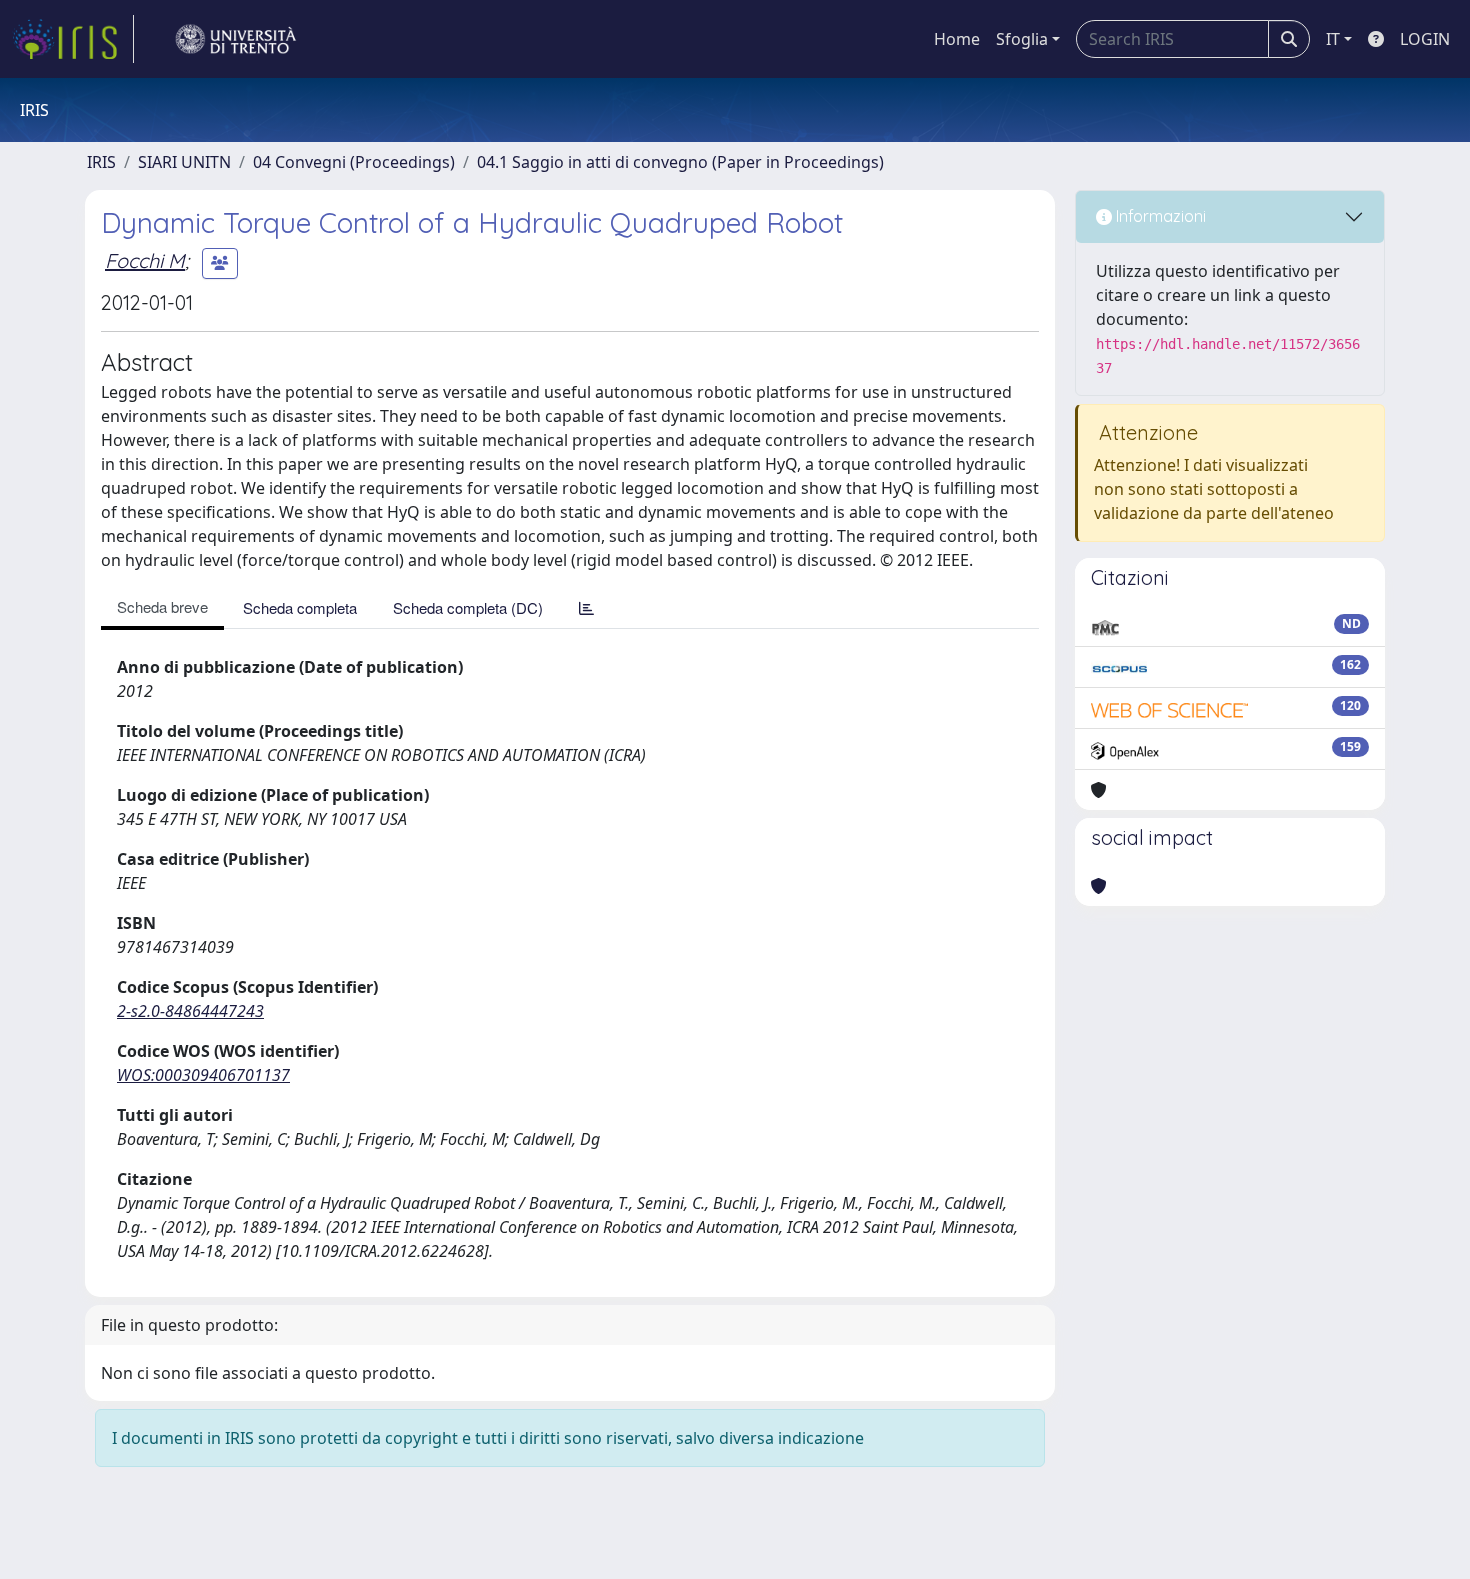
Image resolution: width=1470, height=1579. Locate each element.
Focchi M (145, 260)
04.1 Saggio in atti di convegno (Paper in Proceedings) (680, 162)
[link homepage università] (236, 39)
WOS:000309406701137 (203, 1075)
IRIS (101, 162)
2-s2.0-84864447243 (190, 1011)
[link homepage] (73, 39)
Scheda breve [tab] (162, 606)
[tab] (586, 607)
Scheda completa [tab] (300, 607)
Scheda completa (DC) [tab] (468, 607)
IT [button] (1333, 39)
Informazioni (1159, 216)
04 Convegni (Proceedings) (354, 162)
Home (957, 39)
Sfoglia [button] (1022, 39)
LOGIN (1425, 39)
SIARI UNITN (184, 162)
